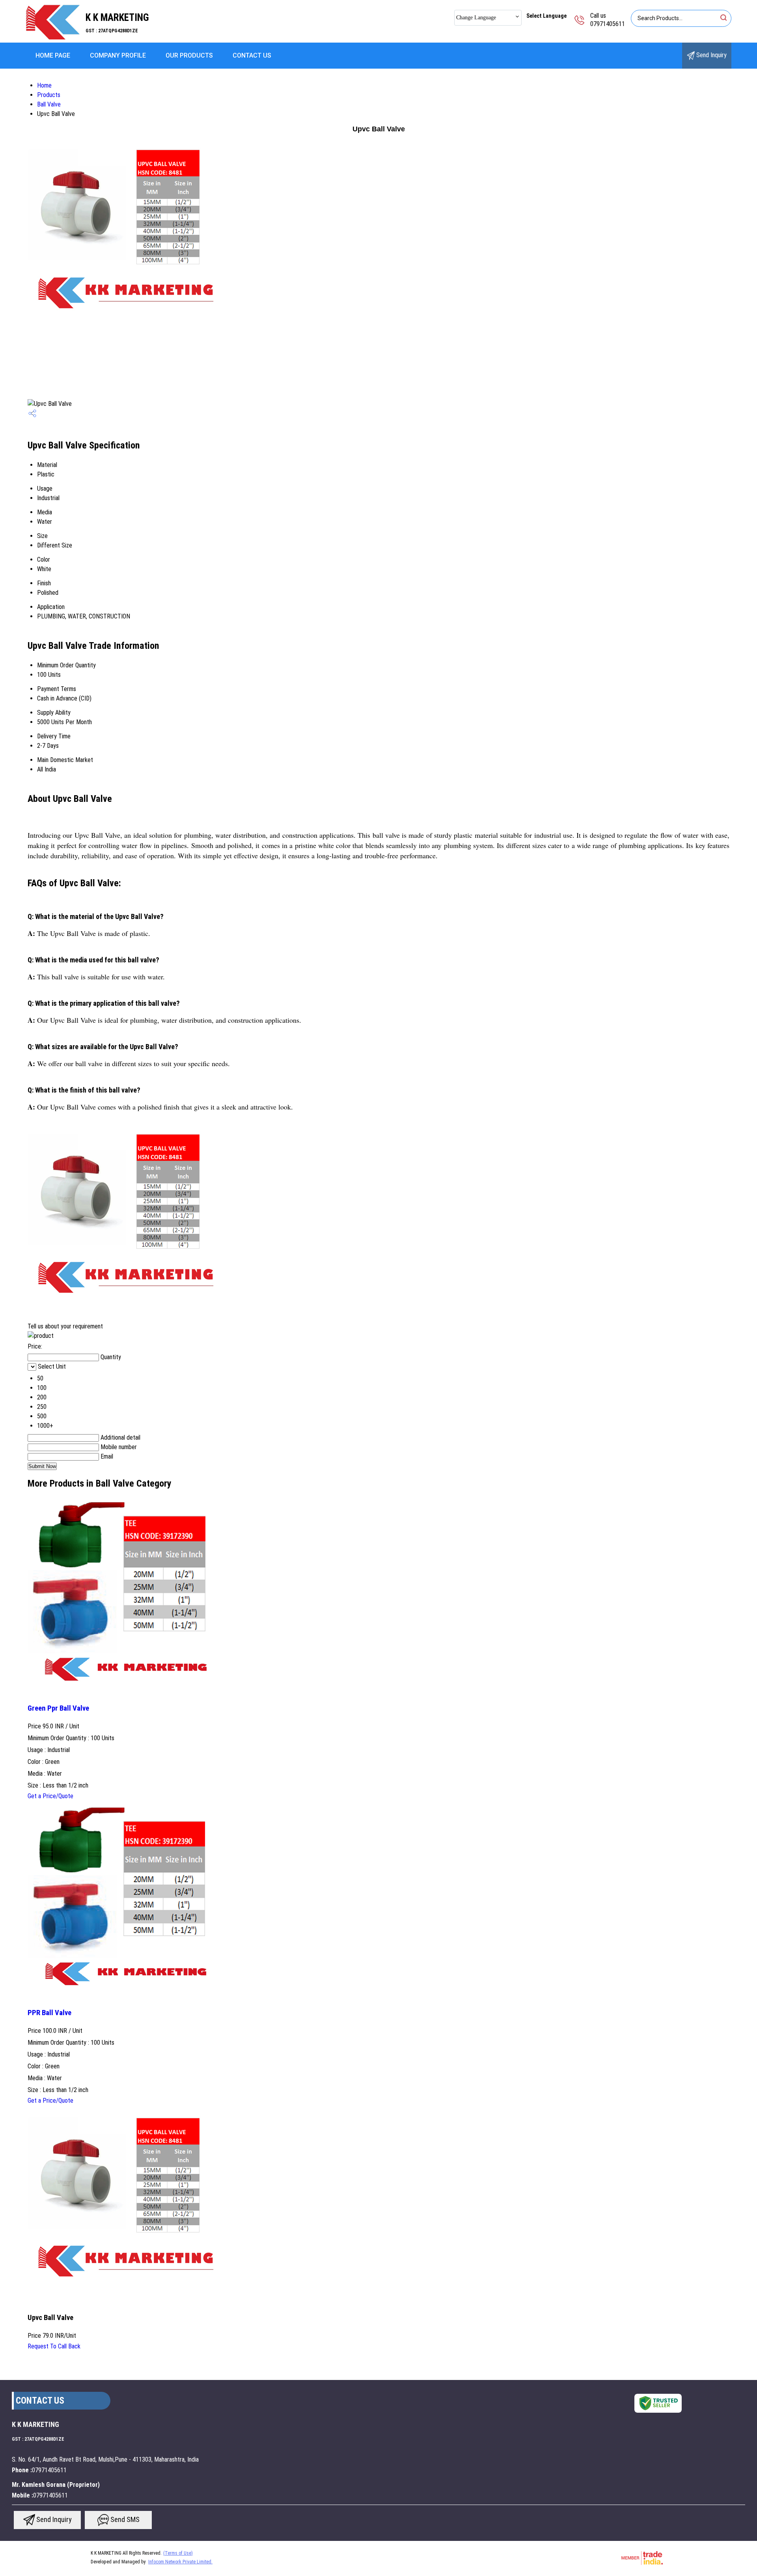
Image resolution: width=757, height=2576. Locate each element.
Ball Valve (49, 104)
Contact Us (252, 55)
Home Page (53, 55)
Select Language (546, 16)
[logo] (53, 37)
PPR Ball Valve (49, 2013)
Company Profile (118, 55)
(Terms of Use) (178, 2553)
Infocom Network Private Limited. (180, 2562)
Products (49, 95)
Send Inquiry (711, 55)
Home (44, 85)
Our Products (189, 55)
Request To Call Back (54, 2346)
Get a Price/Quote (50, 1796)
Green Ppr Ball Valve (58, 1708)
